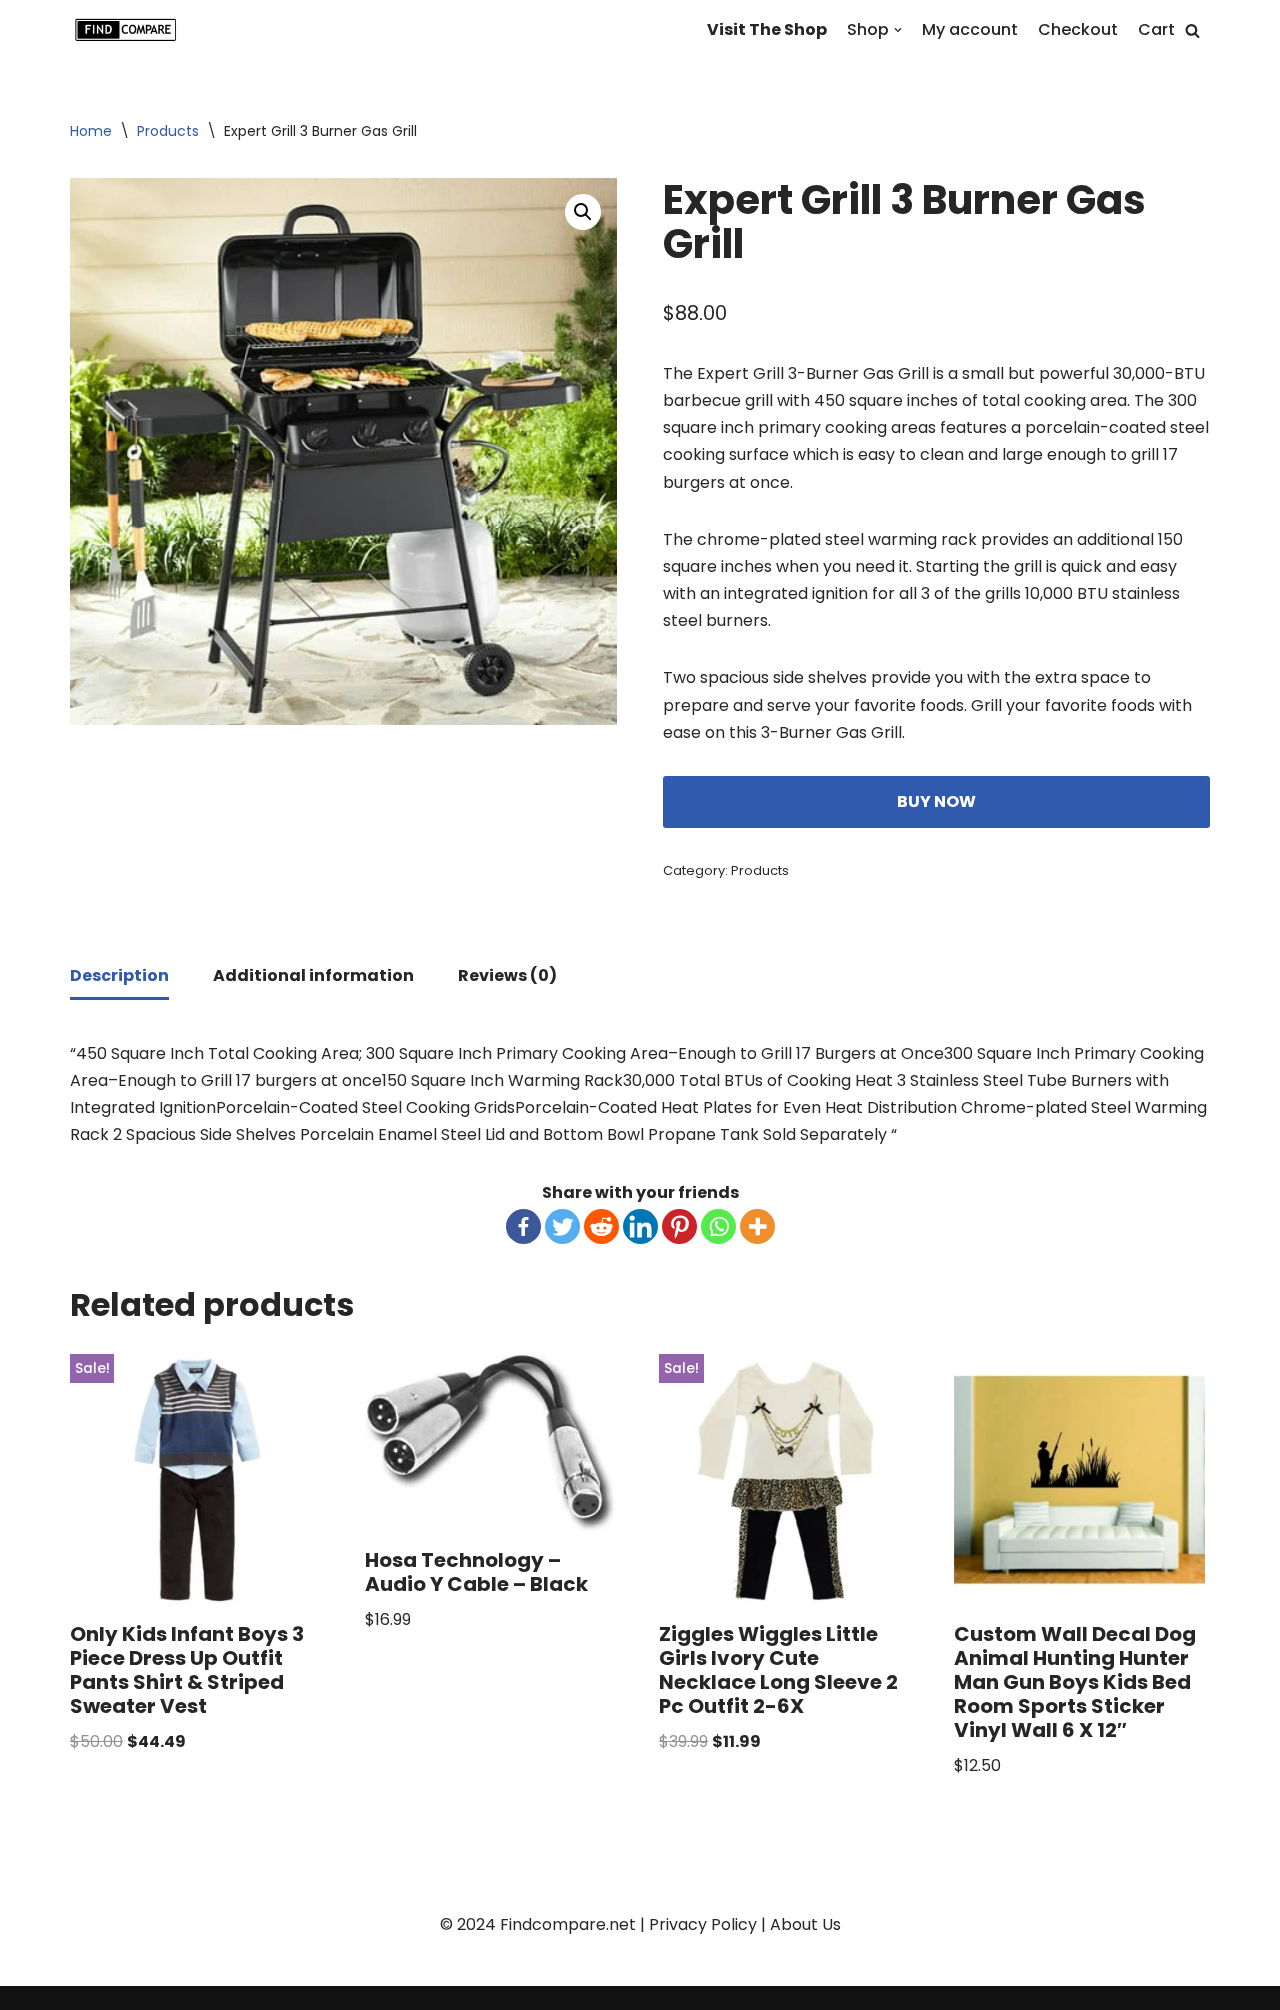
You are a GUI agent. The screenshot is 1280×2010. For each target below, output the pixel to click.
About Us (805, 1924)
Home (91, 131)
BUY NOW (936, 801)
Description (119, 975)
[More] (757, 1226)
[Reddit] (601, 1226)
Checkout (1078, 29)
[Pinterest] (679, 1226)
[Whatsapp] (718, 1226)
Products (168, 131)
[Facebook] (523, 1226)
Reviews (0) (507, 975)
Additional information (313, 975)
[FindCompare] (130, 30)
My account (970, 29)
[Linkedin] (640, 1226)
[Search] (1192, 30)
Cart (1156, 29)
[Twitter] (562, 1226)
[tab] (119, 977)
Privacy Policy (703, 1924)
